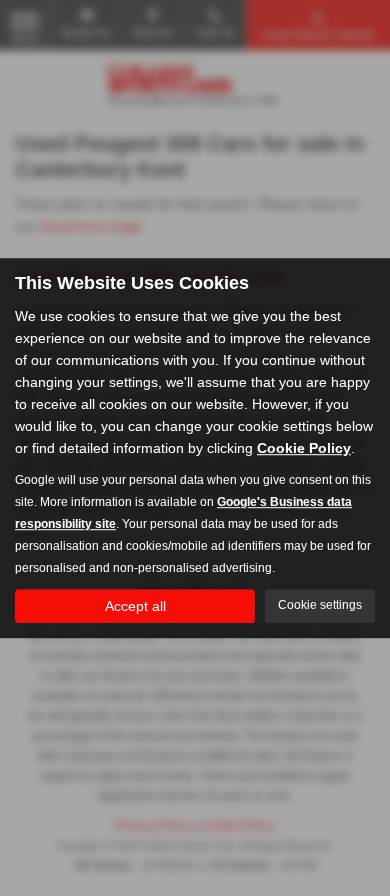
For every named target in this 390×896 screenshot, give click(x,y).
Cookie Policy (304, 448)
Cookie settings (320, 605)
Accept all (135, 606)
